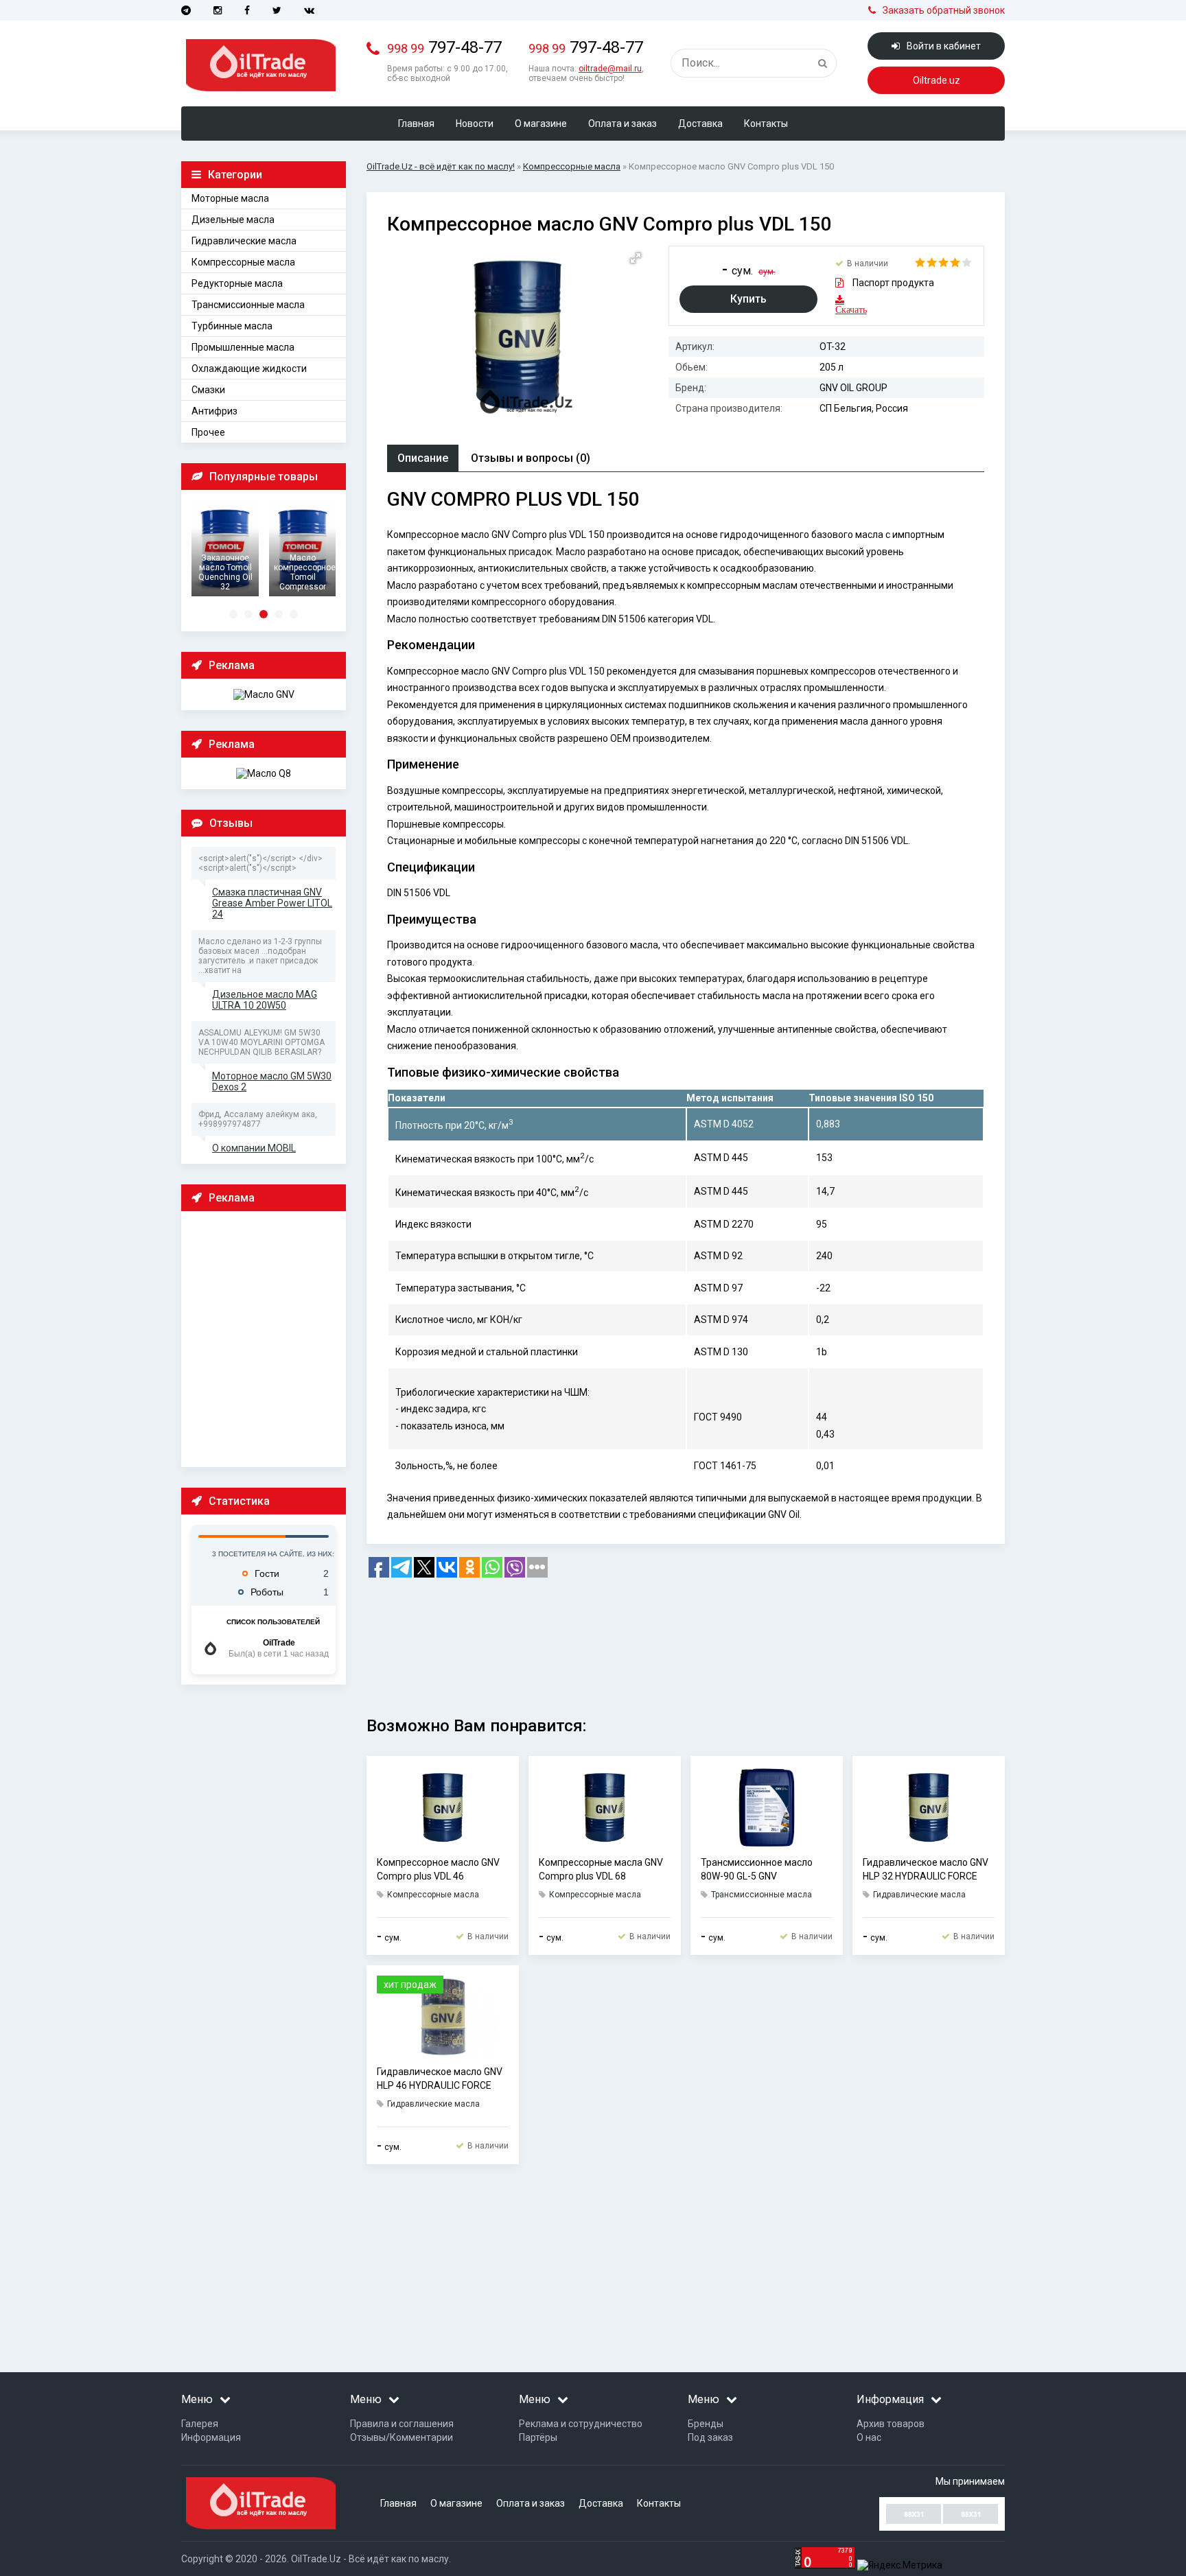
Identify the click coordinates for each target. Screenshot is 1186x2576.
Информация (211, 2437)
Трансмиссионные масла (248, 305)
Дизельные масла (233, 220)
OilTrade (279, 1643)
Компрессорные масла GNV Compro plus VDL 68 (601, 1869)
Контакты (766, 124)
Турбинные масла (232, 326)
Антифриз (214, 411)
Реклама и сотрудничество (581, 2424)
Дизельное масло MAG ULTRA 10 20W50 (265, 1000)
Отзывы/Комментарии (402, 2437)
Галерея (200, 2424)
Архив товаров (891, 2424)
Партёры (538, 2437)
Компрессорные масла (243, 262)
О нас (869, 2437)
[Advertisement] (267, 1338)
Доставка (700, 124)
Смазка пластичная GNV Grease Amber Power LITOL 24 (272, 903)
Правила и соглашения (402, 2424)
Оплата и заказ (623, 124)
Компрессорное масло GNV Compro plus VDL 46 (438, 1869)
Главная (416, 124)
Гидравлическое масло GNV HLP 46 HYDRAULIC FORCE (440, 2079)
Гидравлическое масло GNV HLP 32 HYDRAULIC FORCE (926, 1869)
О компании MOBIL (254, 1148)
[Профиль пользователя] (210, 1649)
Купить (748, 299)
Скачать (844, 309)
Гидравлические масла (244, 241)
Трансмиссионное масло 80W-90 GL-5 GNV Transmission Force (757, 1870)
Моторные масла (230, 198)
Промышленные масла (243, 347)
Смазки (208, 390)
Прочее (208, 432)
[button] (636, 258)
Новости (475, 124)
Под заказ (710, 2437)
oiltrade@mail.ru (610, 69)
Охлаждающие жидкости (249, 368)
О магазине (541, 124)
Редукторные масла (237, 283)
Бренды (706, 2424)
